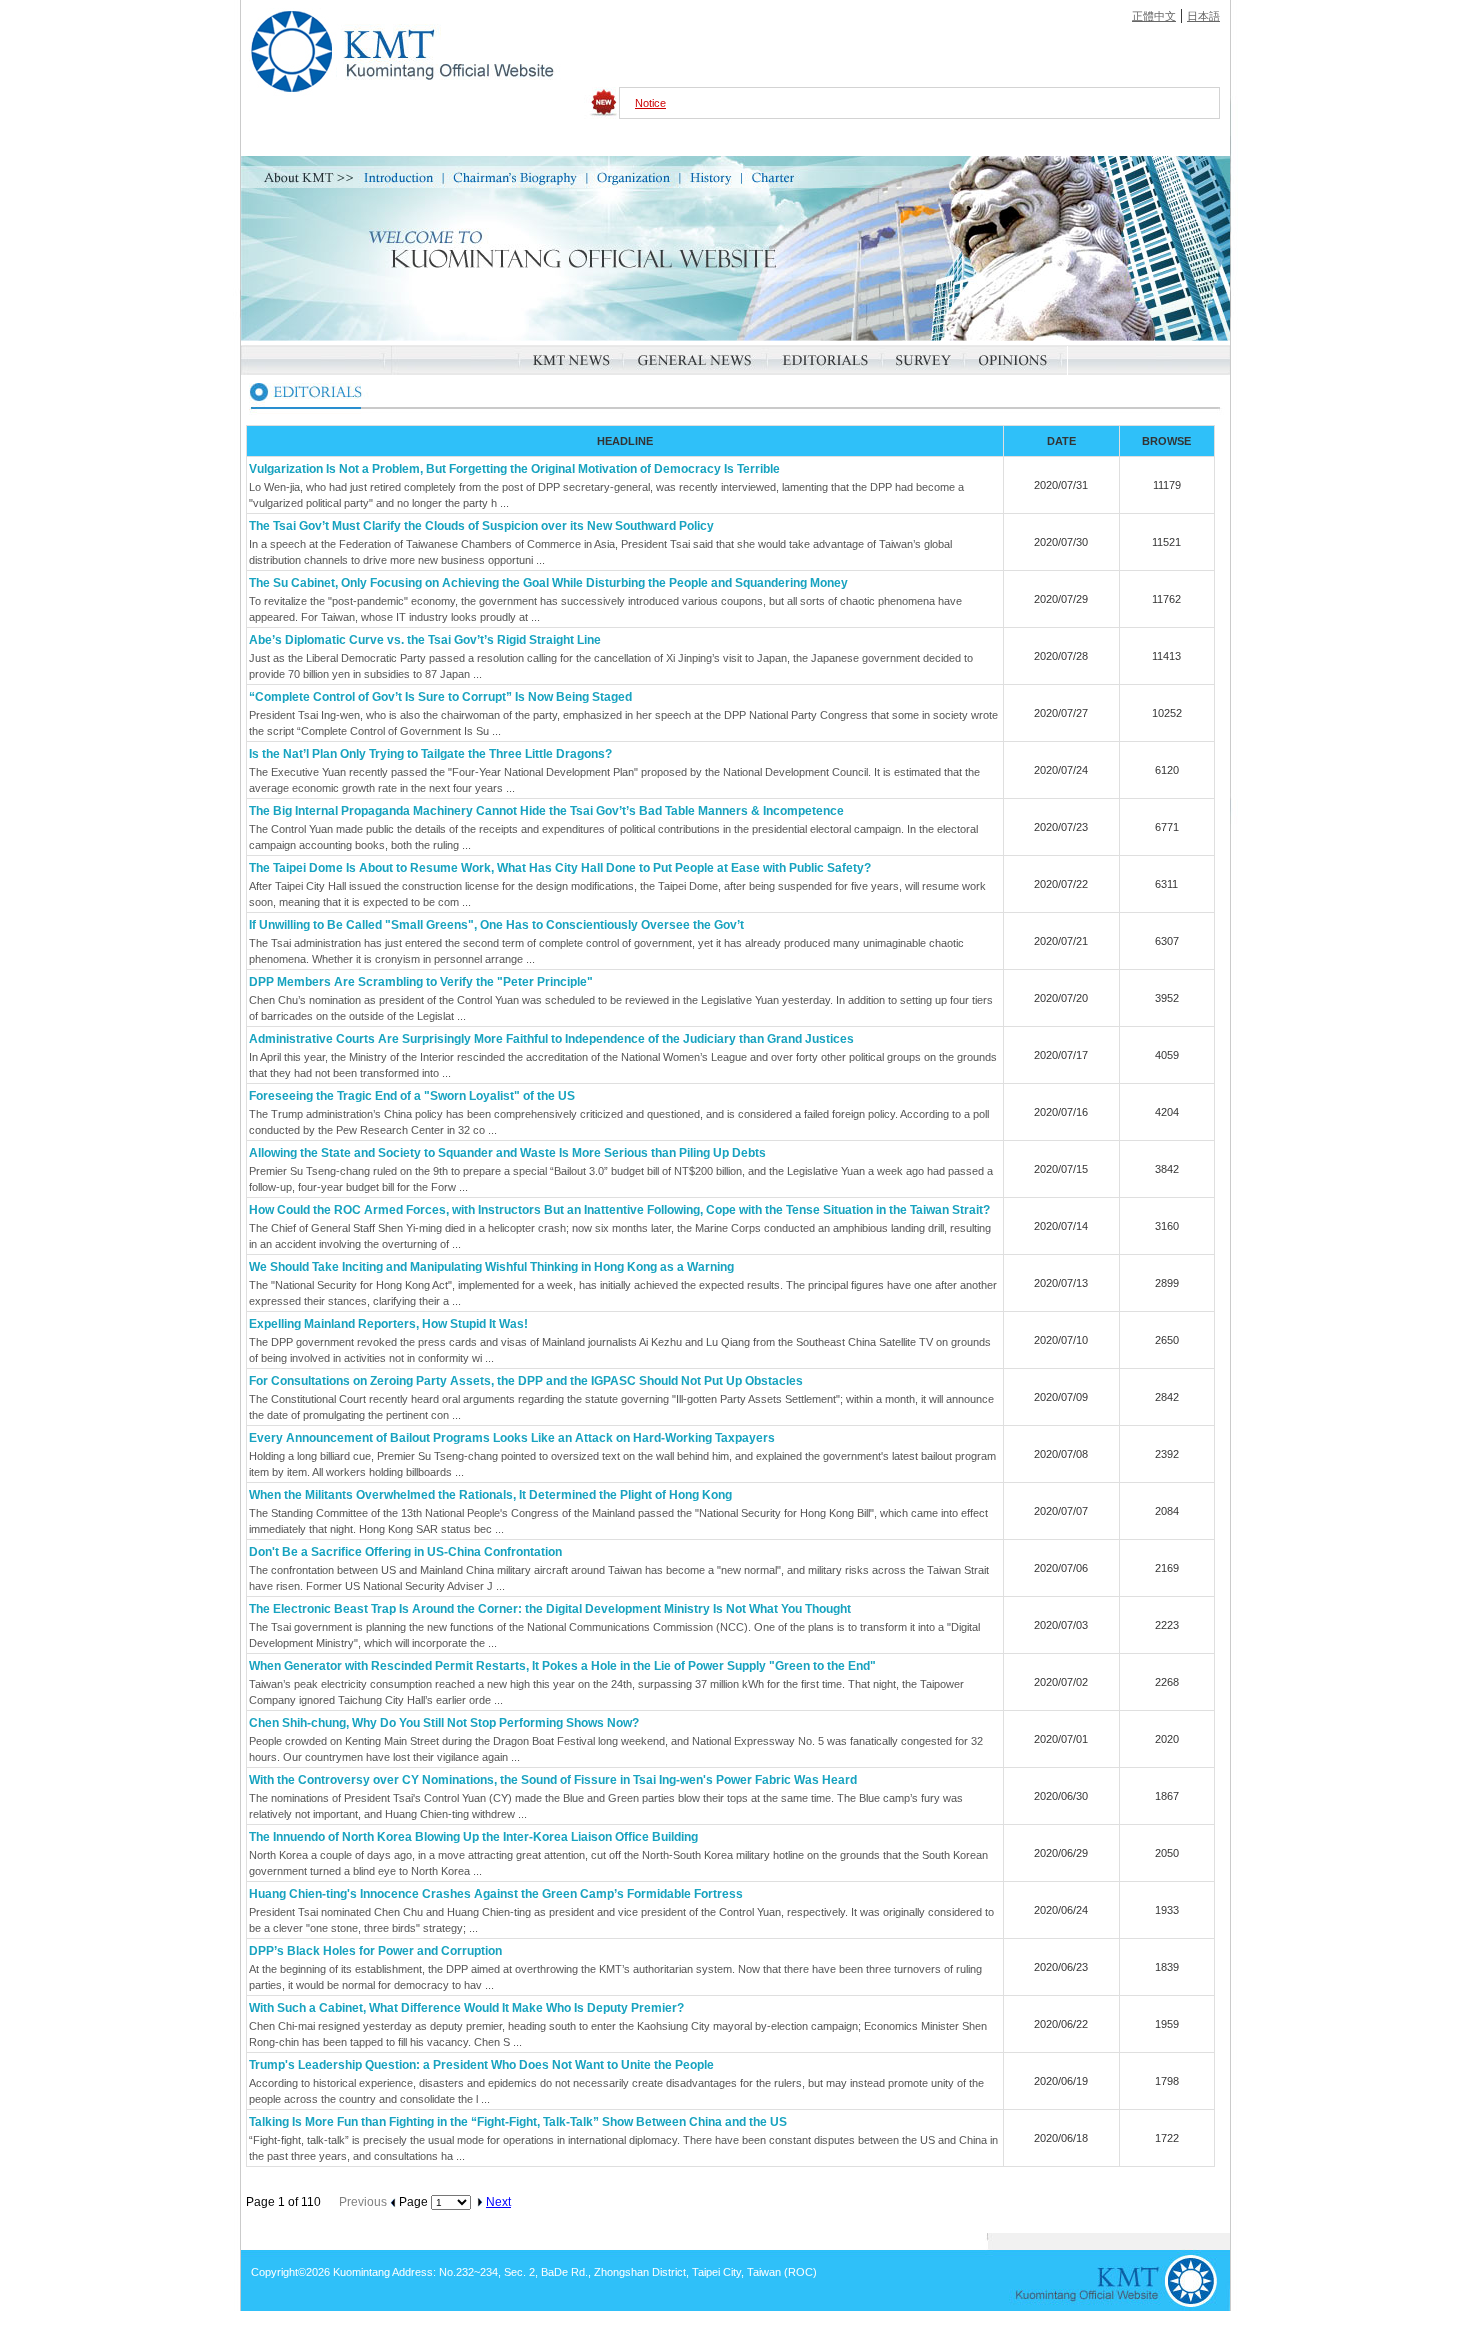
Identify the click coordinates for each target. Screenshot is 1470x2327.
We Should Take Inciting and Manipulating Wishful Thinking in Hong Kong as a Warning (491, 1267)
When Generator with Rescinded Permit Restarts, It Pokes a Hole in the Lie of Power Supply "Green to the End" (562, 1666)
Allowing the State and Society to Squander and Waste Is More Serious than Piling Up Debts (507, 1153)
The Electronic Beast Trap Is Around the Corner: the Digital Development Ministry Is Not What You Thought (550, 1609)
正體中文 (1154, 16)
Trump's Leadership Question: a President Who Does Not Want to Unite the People (481, 2065)
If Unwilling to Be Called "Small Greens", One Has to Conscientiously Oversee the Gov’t (496, 925)
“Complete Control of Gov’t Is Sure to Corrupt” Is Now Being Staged (440, 697)
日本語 (1203, 16)
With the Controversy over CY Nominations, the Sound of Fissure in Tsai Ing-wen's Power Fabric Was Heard (553, 1780)
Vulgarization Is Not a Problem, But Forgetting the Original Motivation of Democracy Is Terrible (514, 469)
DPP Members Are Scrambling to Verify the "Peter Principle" (421, 982)
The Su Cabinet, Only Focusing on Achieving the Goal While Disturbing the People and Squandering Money (548, 583)
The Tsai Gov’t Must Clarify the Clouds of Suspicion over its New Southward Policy (481, 526)
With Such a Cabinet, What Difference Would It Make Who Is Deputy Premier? (466, 2008)
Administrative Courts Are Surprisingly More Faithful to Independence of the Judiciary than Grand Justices (551, 1039)
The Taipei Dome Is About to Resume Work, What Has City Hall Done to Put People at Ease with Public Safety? (560, 868)
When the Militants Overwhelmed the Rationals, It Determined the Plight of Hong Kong (490, 1495)
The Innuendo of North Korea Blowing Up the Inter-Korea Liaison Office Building (473, 1837)
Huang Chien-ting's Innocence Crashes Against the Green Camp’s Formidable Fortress (496, 1894)
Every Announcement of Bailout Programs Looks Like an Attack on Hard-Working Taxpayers (512, 1438)
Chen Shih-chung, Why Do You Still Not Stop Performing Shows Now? (444, 1723)
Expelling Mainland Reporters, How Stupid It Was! (388, 1324)
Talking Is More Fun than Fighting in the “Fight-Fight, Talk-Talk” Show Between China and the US (518, 2122)
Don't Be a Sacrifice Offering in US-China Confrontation (405, 1552)
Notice (650, 103)
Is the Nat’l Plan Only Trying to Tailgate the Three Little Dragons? (430, 754)
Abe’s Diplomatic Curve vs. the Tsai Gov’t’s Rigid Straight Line (425, 640)
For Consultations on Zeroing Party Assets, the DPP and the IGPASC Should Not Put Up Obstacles (526, 1381)
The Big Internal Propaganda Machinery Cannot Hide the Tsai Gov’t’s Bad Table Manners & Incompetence (546, 811)
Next (498, 2202)
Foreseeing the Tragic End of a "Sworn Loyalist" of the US (412, 1096)
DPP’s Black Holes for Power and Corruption (375, 1951)
